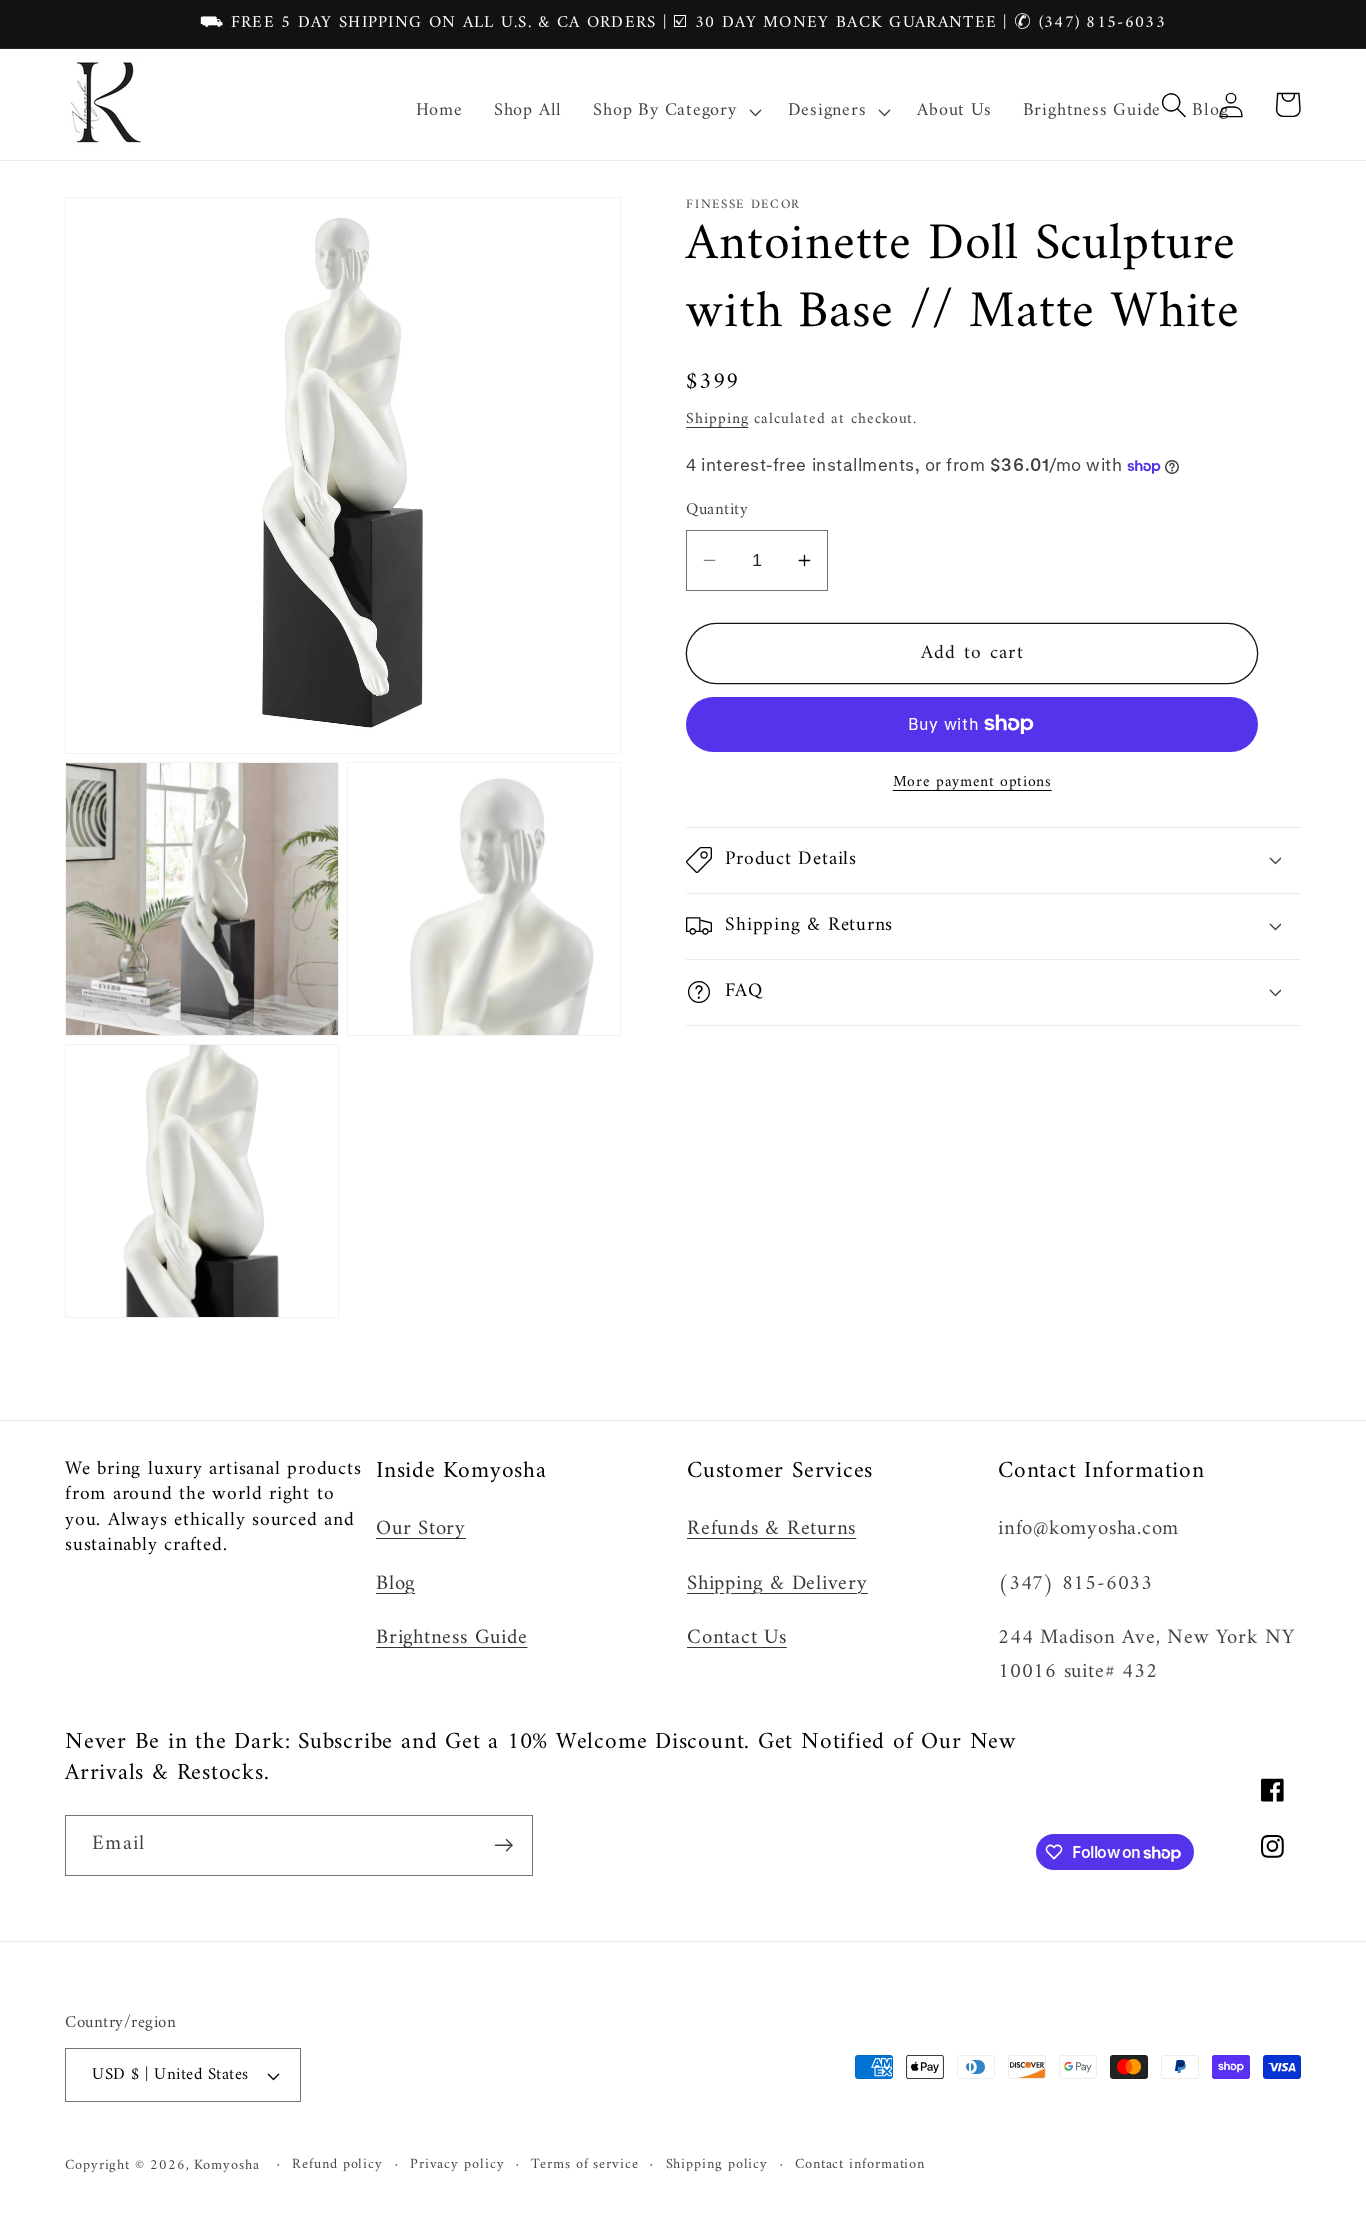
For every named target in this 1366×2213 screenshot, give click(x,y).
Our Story (421, 1529)
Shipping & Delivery (777, 1584)
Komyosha (226, 2165)
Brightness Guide (451, 1638)
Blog (395, 1584)
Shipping (717, 419)
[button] (675, 112)
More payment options (972, 783)
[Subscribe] (503, 1845)
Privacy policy (457, 2165)
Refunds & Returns (771, 1529)
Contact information (860, 2165)
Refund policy (337, 2165)
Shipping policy (717, 2165)
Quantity (717, 510)
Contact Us (737, 1638)
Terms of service (585, 2165)
